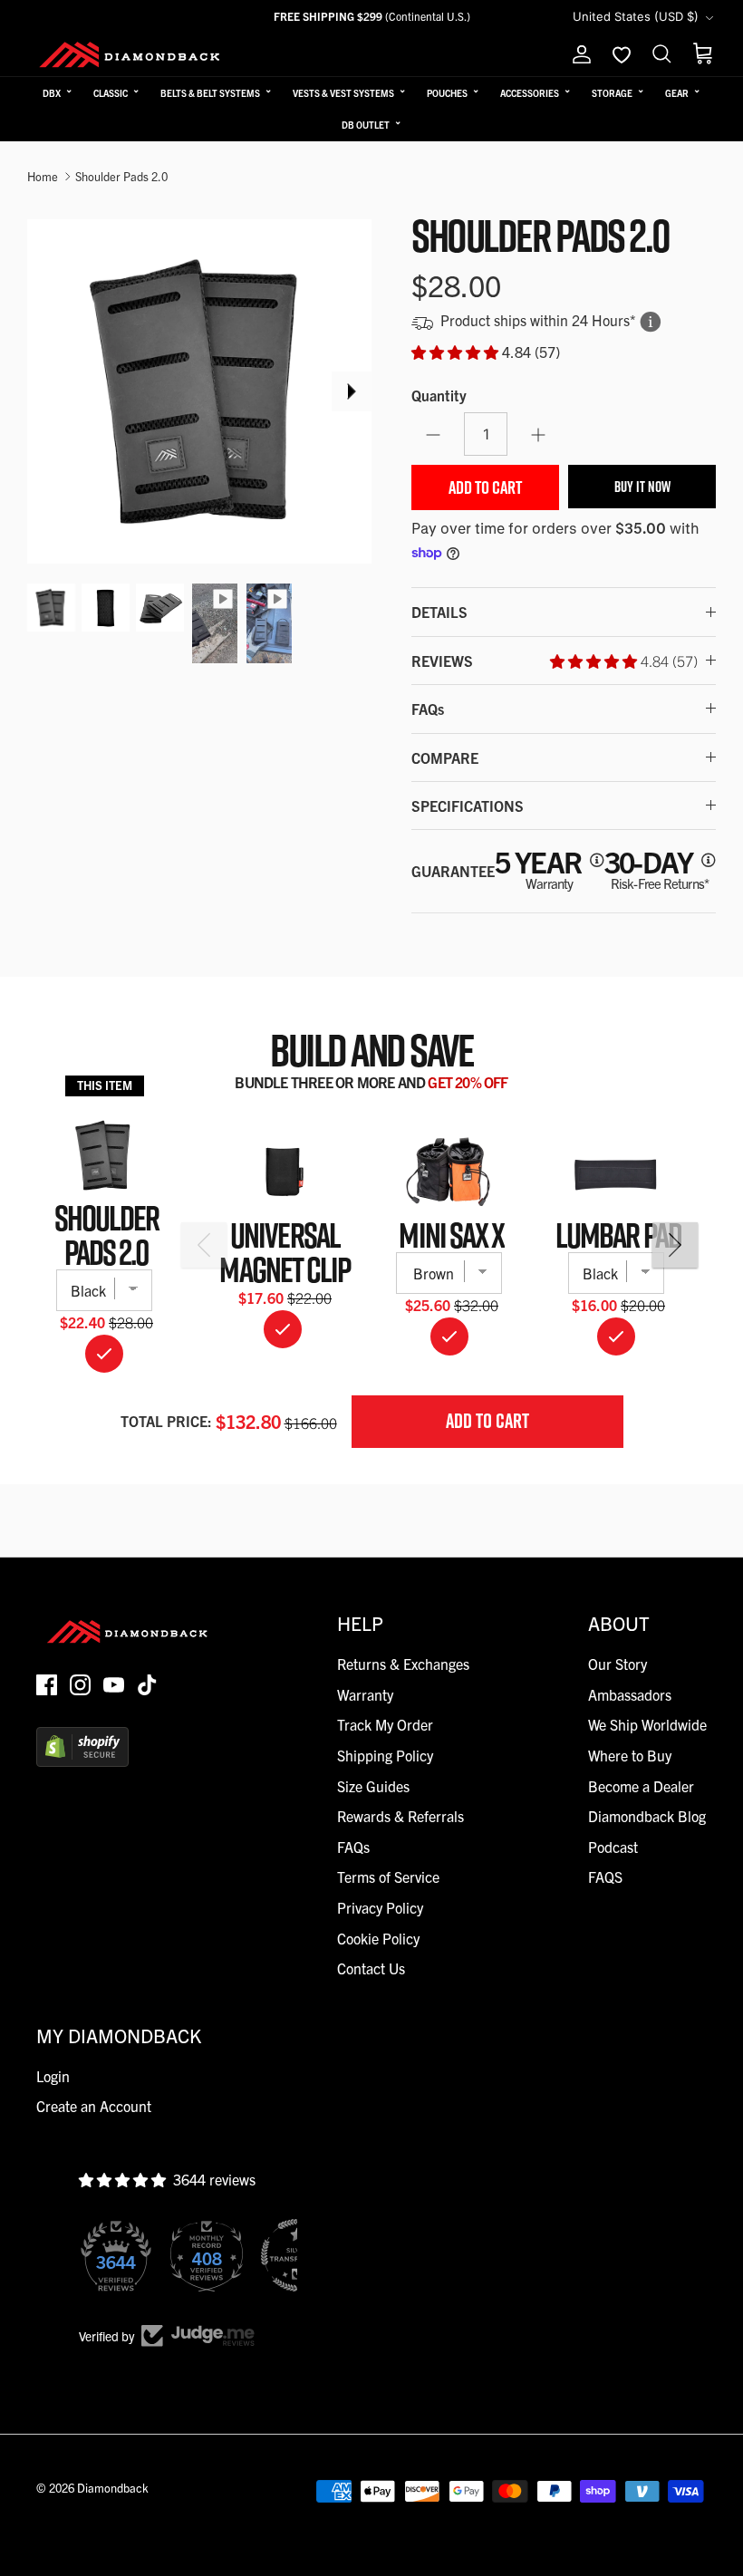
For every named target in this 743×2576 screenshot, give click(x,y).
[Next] (352, 391)
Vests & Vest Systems (343, 93)
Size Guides (373, 1786)
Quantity (439, 395)
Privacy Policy (380, 1907)
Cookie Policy (378, 1938)
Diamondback (113, 2488)
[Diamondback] (129, 54)
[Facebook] (47, 1685)
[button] (457, 352)
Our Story (618, 1664)
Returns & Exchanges (403, 1664)
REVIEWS (555, 661)
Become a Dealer (641, 1786)
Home (43, 176)
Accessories (530, 93)
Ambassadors (630, 1694)
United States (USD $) (636, 16)
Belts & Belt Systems (210, 93)
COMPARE (445, 757)
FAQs (428, 709)
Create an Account (94, 2106)
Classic (111, 93)
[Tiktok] (147, 1685)
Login (53, 2076)
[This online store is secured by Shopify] (82, 1761)
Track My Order (385, 1724)
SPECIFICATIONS (468, 806)
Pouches (447, 93)
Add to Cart (485, 487)
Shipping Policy (385, 1755)
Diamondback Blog (647, 1816)
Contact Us (371, 1968)
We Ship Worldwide (647, 1724)
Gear (677, 93)
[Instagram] (80, 1685)
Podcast (613, 1847)
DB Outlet (366, 125)
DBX (52, 93)
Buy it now (642, 487)
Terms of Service (388, 1877)
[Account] (578, 54)
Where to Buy (630, 1755)
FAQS (605, 1877)
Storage (612, 93)
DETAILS (439, 612)
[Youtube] (114, 1685)
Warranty (365, 1694)
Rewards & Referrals (400, 1816)
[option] (199, 391)
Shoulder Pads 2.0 (121, 176)
